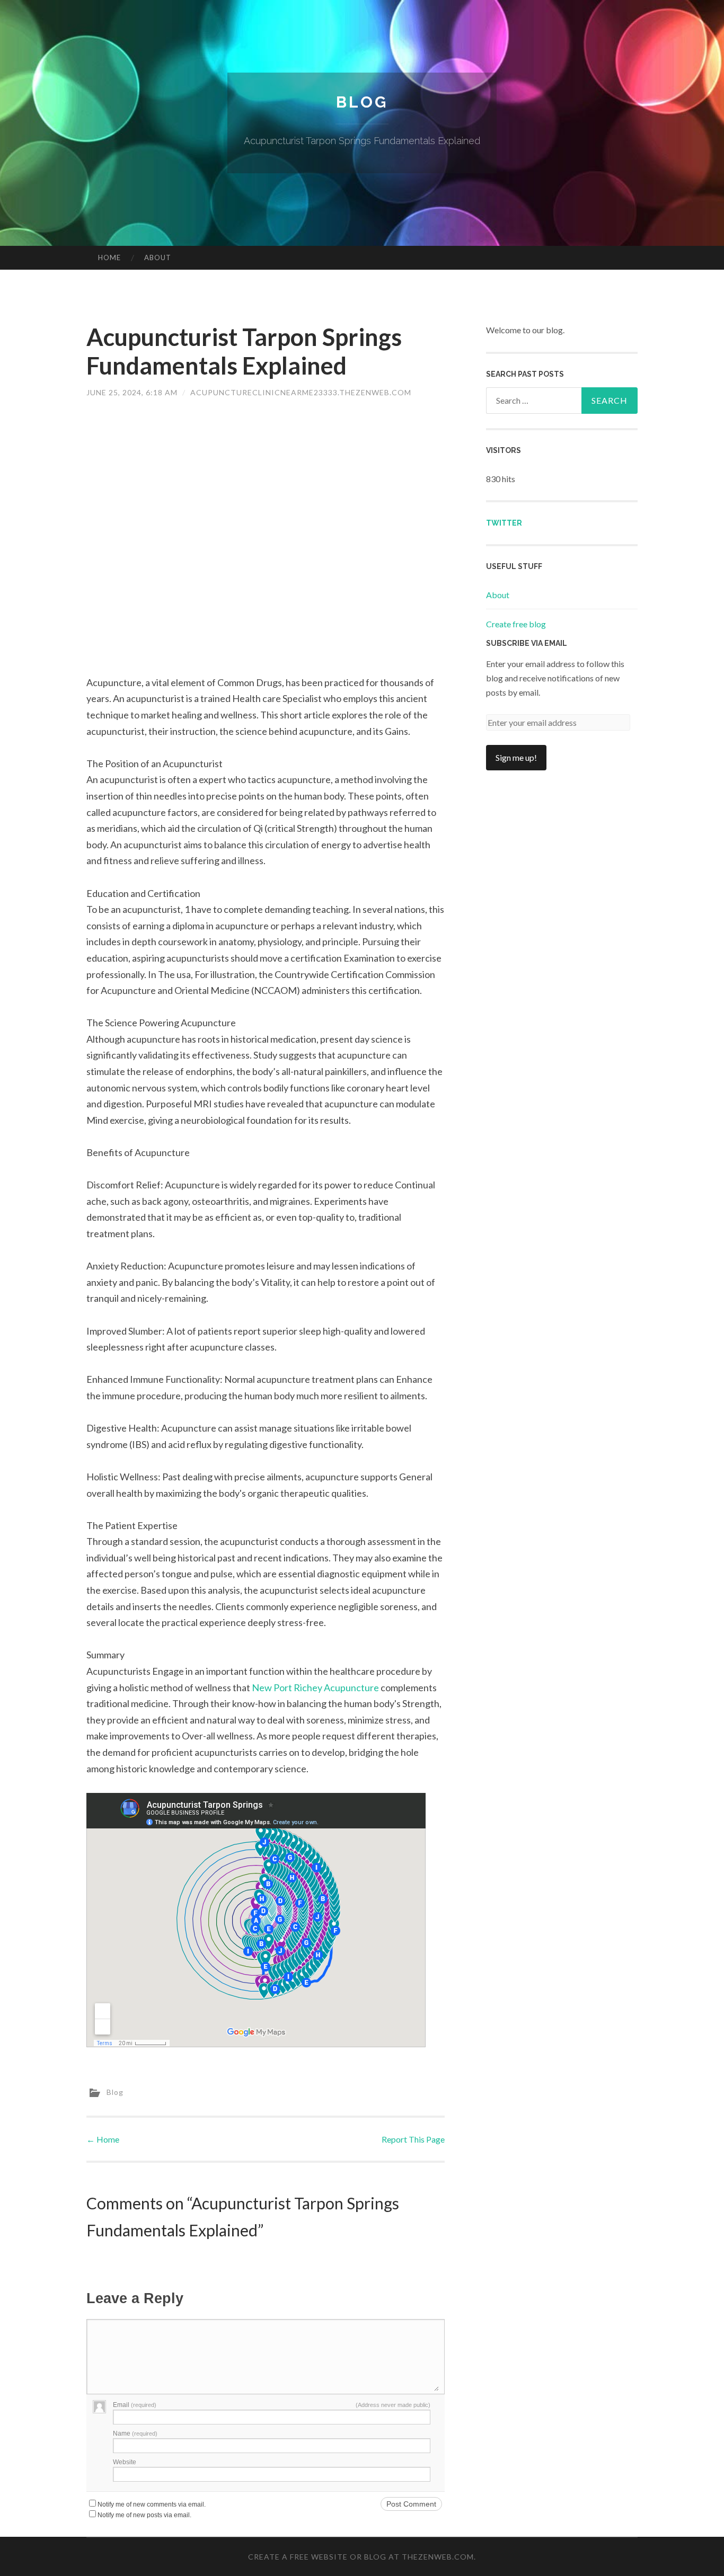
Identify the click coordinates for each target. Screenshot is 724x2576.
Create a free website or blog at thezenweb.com (361, 2557)
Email (135, 2405)
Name (135, 2433)
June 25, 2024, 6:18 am (132, 392)
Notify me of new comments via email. (152, 2504)
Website (125, 2462)
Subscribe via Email (527, 643)
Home (109, 257)
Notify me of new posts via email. (144, 2515)
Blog (362, 102)
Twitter (504, 523)
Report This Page (413, 2139)
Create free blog (516, 624)
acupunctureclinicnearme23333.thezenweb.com (301, 392)
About (158, 257)
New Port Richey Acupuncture (315, 1687)
